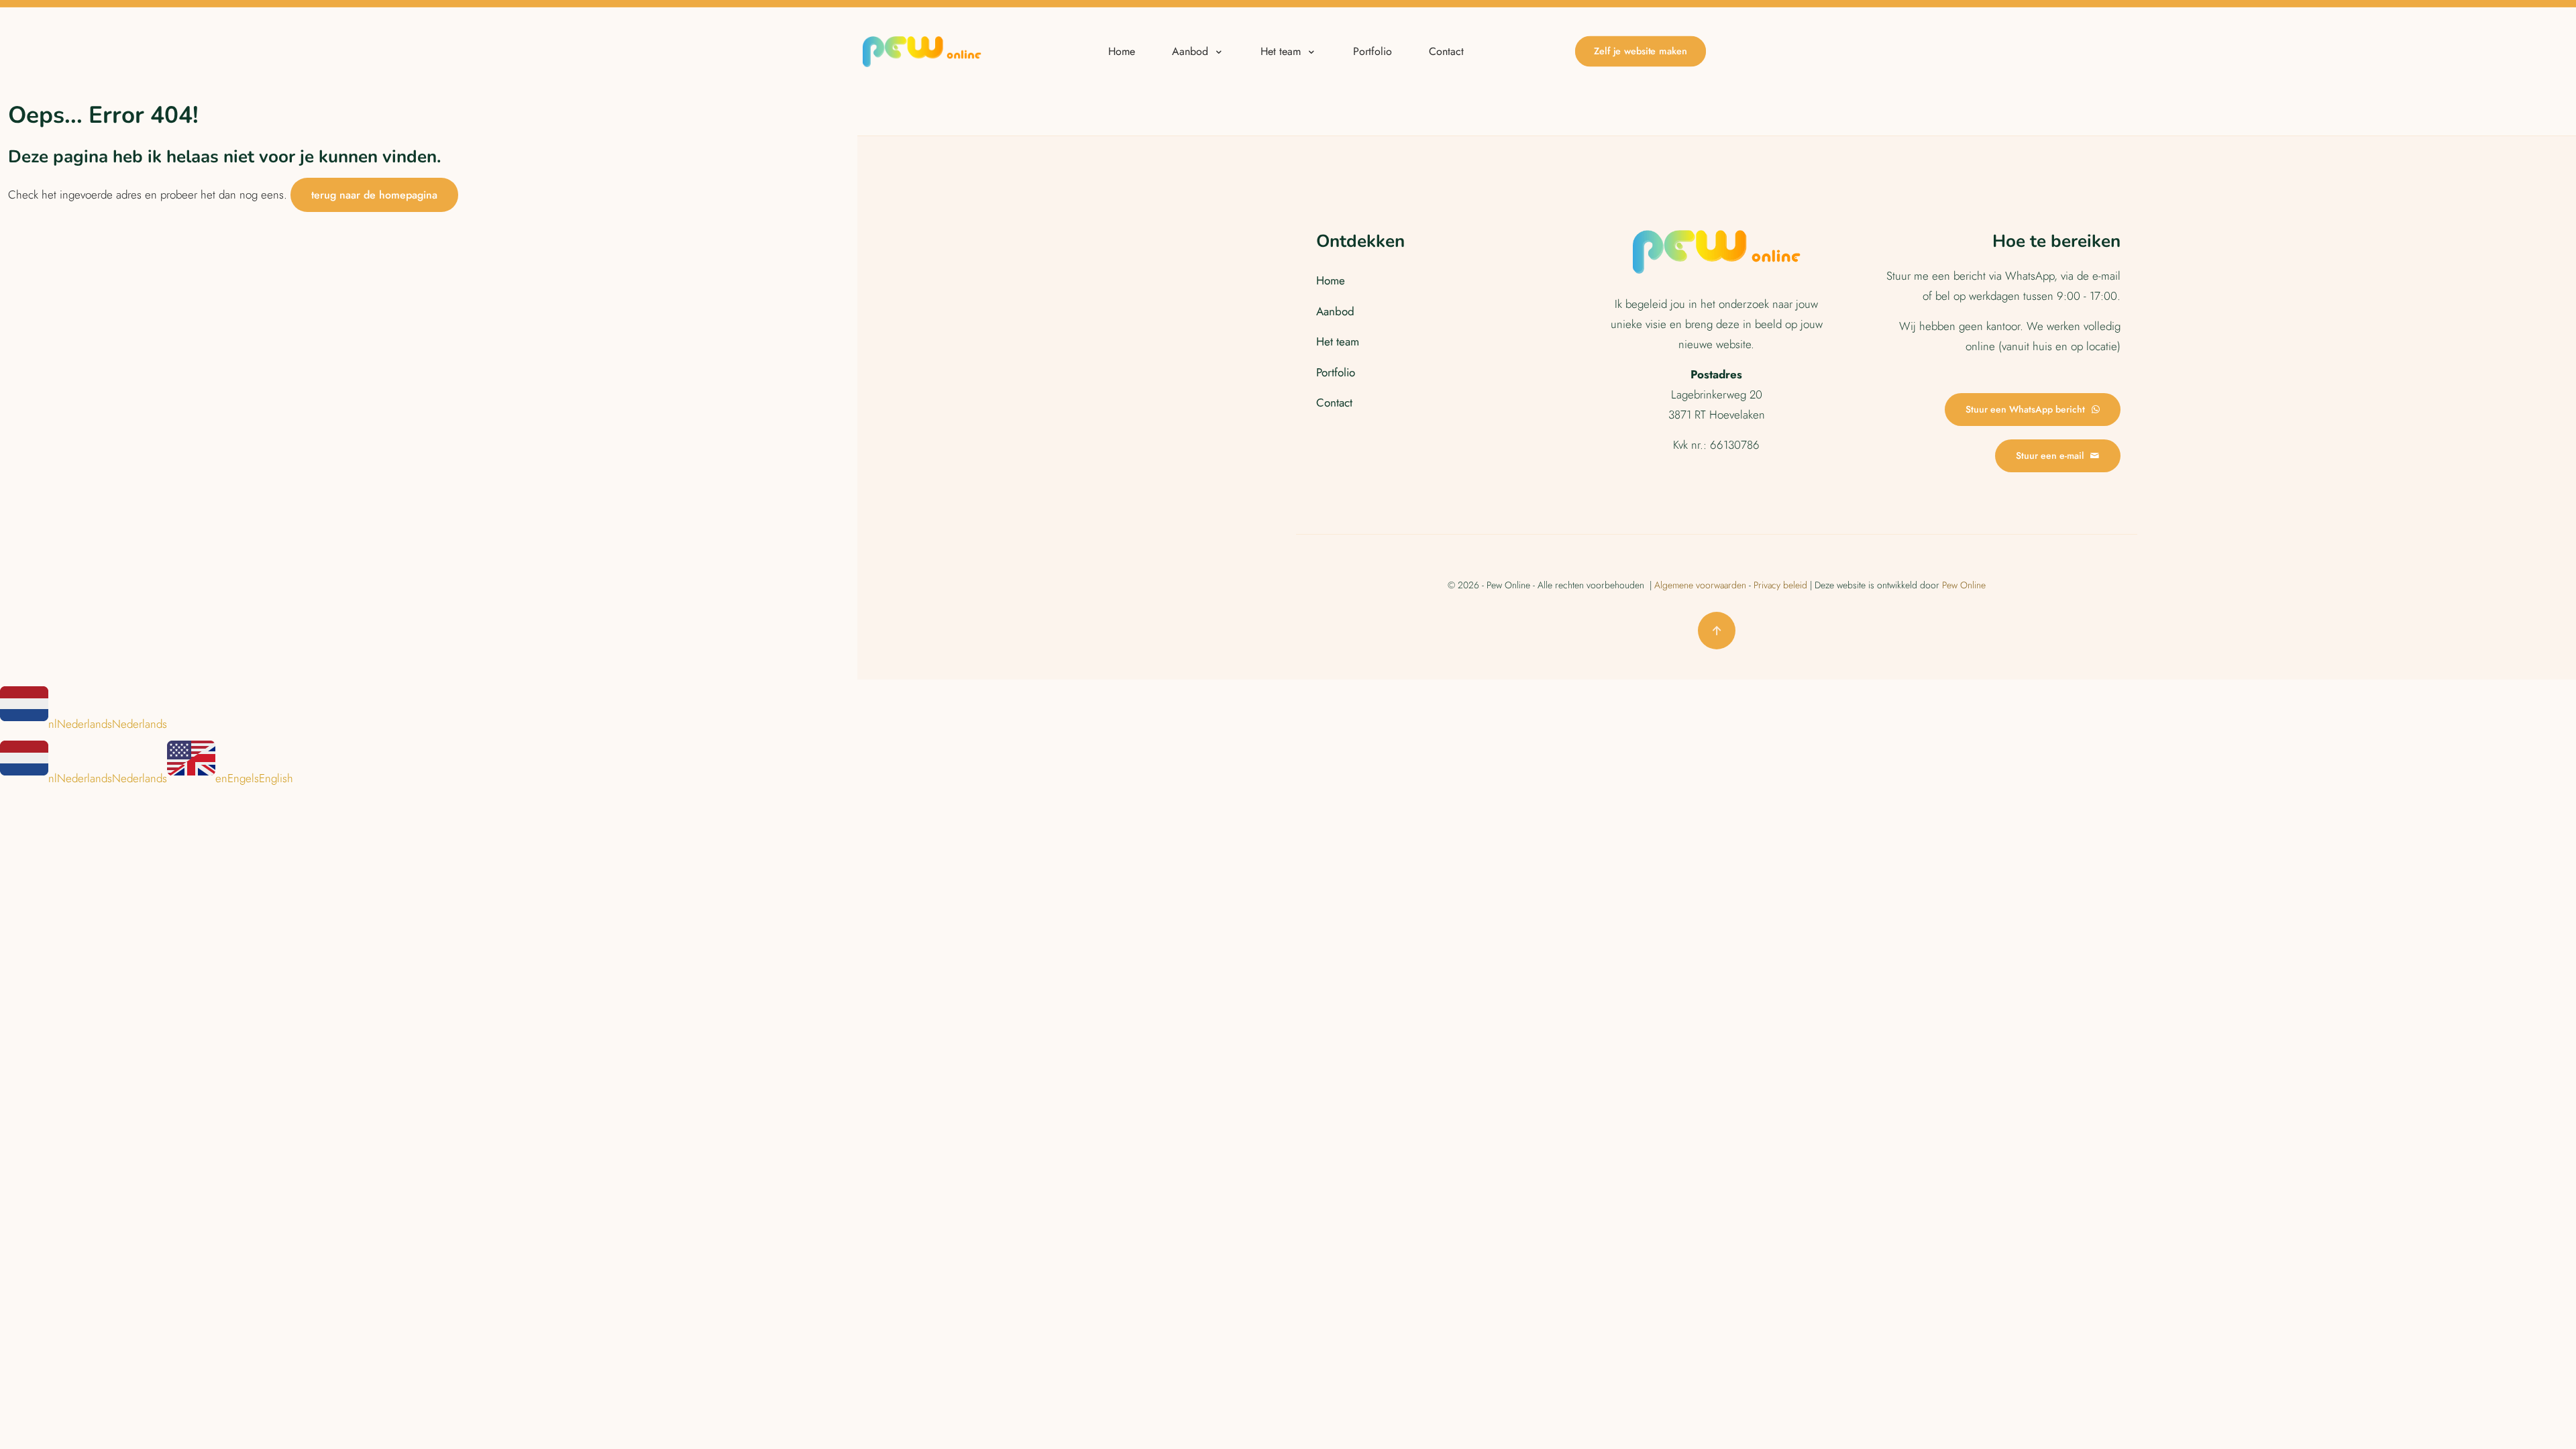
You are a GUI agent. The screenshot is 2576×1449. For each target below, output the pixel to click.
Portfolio (1336, 372)
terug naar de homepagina (374, 195)
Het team (1338, 341)
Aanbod (1335, 311)
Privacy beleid (1780, 585)
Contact (1334, 402)
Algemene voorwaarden (1700, 585)
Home (1331, 280)
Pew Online (1964, 585)
